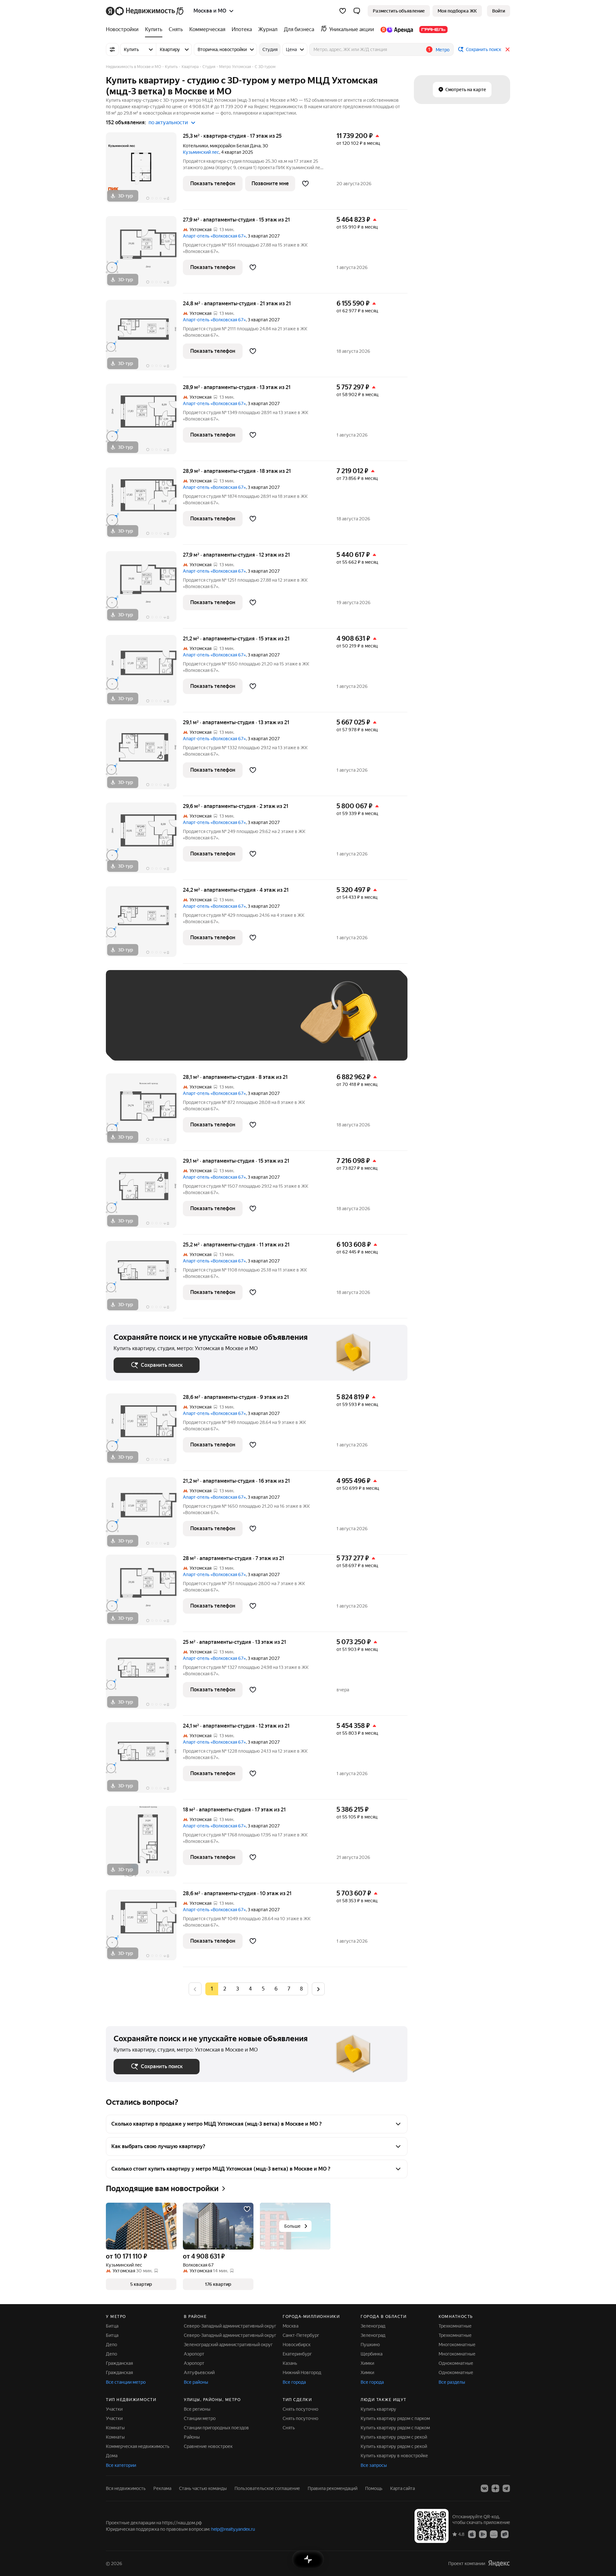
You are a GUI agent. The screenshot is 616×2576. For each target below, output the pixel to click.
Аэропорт (194, 2354)
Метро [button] (443, 50)
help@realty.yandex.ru (233, 2529)
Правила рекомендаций (333, 2488)
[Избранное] (343, 11)
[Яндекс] (499, 2563)
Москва (291, 2326)
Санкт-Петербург (301, 2335)
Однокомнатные (456, 2363)
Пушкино (370, 2345)
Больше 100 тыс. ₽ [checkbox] (141, 1043)
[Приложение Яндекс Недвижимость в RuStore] (505, 2534)
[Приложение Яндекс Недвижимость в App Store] (472, 2534)
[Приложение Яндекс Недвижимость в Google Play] (483, 2534)
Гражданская (119, 2363)
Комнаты (115, 2428)
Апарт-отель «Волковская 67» (214, 236)
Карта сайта (402, 2488)
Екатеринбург (297, 2354)
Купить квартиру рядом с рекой (394, 2437)
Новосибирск (297, 2345)
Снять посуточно (300, 2409)
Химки (367, 2363)
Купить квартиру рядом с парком (395, 2418)
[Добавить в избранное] (305, 184)
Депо (111, 2345)
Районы (192, 2437)
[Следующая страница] (318, 1989)
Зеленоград (373, 2326)
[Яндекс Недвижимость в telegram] (506, 2488)
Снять (289, 2428)
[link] (499, 11)
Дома (112, 2456)
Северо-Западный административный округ (230, 2326)
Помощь (374, 2488)
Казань (290, 2363)
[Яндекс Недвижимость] (145, 11)
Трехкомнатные (455, 2326)
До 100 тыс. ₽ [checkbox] (262, 1025)
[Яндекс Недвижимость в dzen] (495, 2488)
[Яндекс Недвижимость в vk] (484, 2488)
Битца (112, 2326)
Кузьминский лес (201, 152)
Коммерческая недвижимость (138, 2446)
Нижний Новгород (302, 2372)
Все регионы (197, 2409)
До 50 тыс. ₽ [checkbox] (176, 1025)
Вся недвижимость (126, 2488)
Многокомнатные (457, 2345)
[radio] (225, 1989)
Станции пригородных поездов (216, 2428)
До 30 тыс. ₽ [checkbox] (134, 1025)
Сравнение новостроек (208, 2446)
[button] (357, 11)
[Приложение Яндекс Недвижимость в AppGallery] (494, 2534)
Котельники (195, 146)
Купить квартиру (378, 2409)
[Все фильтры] (112, 49)
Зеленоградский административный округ (228, 2345)
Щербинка (372, 2354)
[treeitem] (124, 30)
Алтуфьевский (199, 2372)
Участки (114, 2409)
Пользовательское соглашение (267, 2488)
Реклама (162, 2488)
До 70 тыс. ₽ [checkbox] (219, 1025)
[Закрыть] (508, 49)
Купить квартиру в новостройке (394, 2456)
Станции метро (200, 2418)
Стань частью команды (203, 2488)
